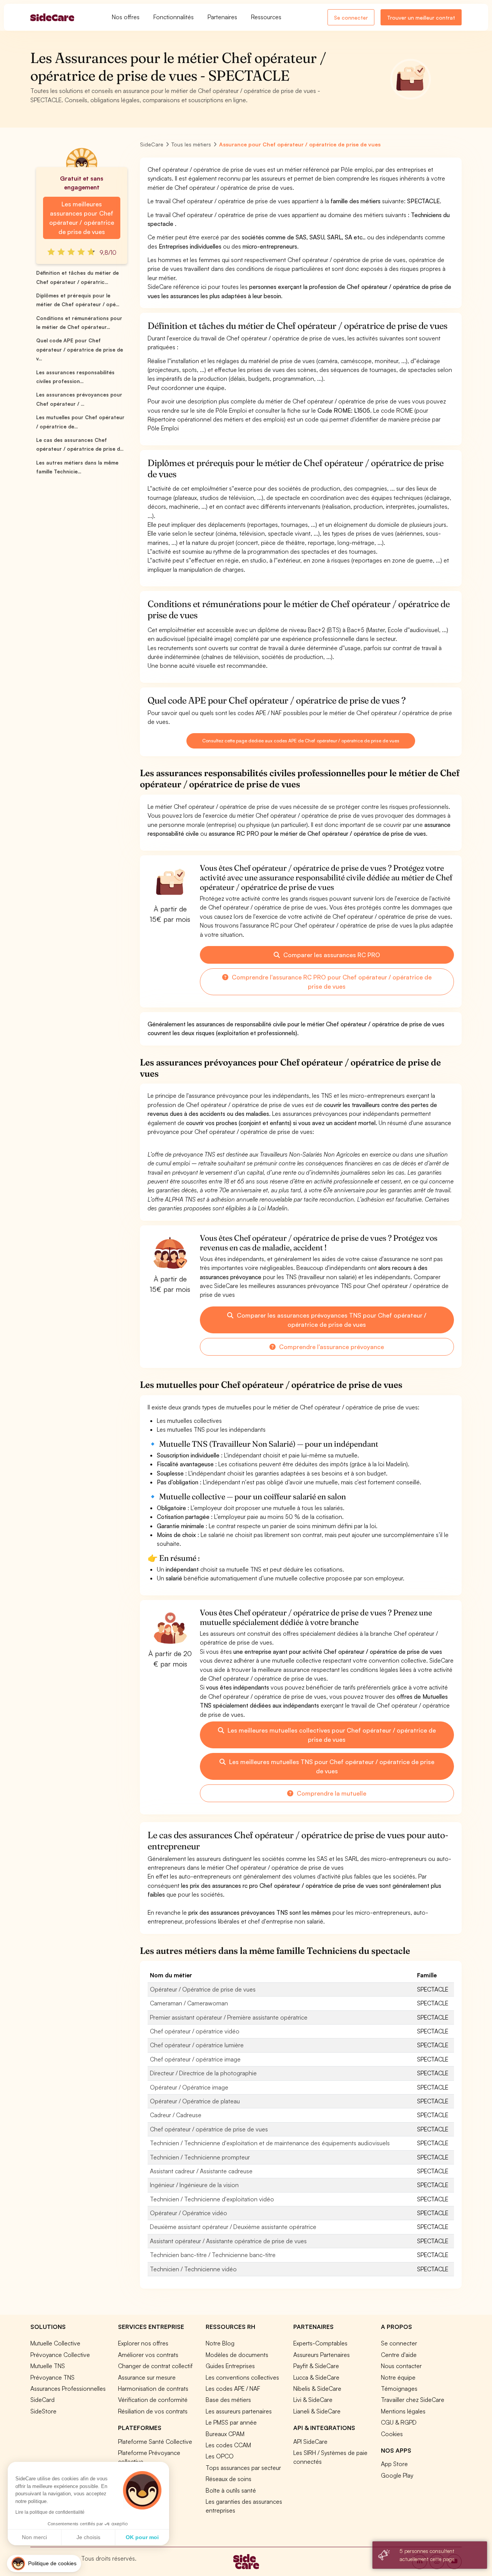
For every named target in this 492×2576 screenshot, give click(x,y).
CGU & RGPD (399, 2422)
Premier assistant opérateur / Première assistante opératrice (229, 2017)
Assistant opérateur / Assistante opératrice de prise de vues (228, 2241)
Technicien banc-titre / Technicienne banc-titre (213, 2255)
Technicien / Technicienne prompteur (200, 2157)
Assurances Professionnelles (68, 2388)
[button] (44, 2564)
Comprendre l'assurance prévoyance (331, 1347)
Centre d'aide (399, 2355)
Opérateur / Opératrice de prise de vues (203, 1989)
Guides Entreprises (230, 2366)
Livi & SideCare (313, 2400)
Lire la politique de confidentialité (50, 2512)
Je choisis (88, 2537)
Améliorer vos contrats (148, 2355)
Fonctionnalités (174, 17)
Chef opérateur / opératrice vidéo (195, 2031)
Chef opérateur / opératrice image (195, 2059)
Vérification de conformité (153, 2400)
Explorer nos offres (143, 2343)
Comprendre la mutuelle (331, 1793)
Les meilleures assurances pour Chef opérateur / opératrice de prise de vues (81, 218)
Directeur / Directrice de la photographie (203, 2073)
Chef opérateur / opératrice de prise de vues (209, 2129)
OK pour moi (142, 2537)
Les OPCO (220, 2456)
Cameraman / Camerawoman (189, 2003)
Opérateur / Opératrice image (189, 2087)
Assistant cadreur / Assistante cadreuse (201, 2171)
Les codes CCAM (228, 2445)
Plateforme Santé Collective (155, 2442)
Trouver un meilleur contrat (421, 17)
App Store (394, 2464)
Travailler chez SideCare (413, 2400)
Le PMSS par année (231, 2422)
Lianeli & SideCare (317, 2411)
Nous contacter (401, 2366)
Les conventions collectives (242, 2377)
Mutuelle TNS (48, 2366)
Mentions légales (403, 2411)
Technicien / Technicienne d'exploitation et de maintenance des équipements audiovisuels (270, 2143)
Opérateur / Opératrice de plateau (195, 2101)
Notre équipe (398, 2377)
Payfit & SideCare (316, 2366)
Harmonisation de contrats (153, 2388)
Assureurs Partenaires (322, 2355)
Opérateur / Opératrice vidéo (189, 2213)
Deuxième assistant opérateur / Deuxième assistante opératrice (233, 2227)
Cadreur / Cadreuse (176, 2115)
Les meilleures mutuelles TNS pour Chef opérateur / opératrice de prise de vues (331, 1766)
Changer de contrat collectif (155, 2366)
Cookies (392, 2434)
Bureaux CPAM (225, 2434)
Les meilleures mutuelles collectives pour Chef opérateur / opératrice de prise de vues (331, 1735)
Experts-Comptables (320, 2343)
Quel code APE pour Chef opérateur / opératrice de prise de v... (80, 349)
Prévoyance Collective (60, 2355)
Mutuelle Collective (55, 2343)
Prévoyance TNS (52, 2377)
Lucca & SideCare (316, 2377)
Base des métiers (228, 2400)
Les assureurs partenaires (239, 2411)
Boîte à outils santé (231, 2490)
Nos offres (126, 17)
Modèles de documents (237, 2355)
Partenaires (222, 17)
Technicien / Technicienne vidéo (193, 2269)
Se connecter (351, 17)
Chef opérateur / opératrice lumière (197, 2045)
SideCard (42, 2400)
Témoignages (399, 2388)
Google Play (397, 2475)
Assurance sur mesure (147, 2377)
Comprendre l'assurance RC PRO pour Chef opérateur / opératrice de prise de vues (331, 982)
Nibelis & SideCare (317, 2388)
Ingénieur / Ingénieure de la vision (194, 2185)
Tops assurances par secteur (243, 2468)
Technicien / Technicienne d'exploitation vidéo (212, 2199)
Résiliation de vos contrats (153, 2411)
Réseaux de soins (229, 2479)
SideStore (43, 2411)
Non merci (34, 2537)
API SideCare (310, 2442)
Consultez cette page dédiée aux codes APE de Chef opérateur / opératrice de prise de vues (301, 741)
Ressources (266, 17)
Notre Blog (220, 2343)
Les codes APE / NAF (233, 2388)
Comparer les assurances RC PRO (331, 955)
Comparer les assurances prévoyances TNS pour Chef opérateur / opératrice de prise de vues (331, 1320)
